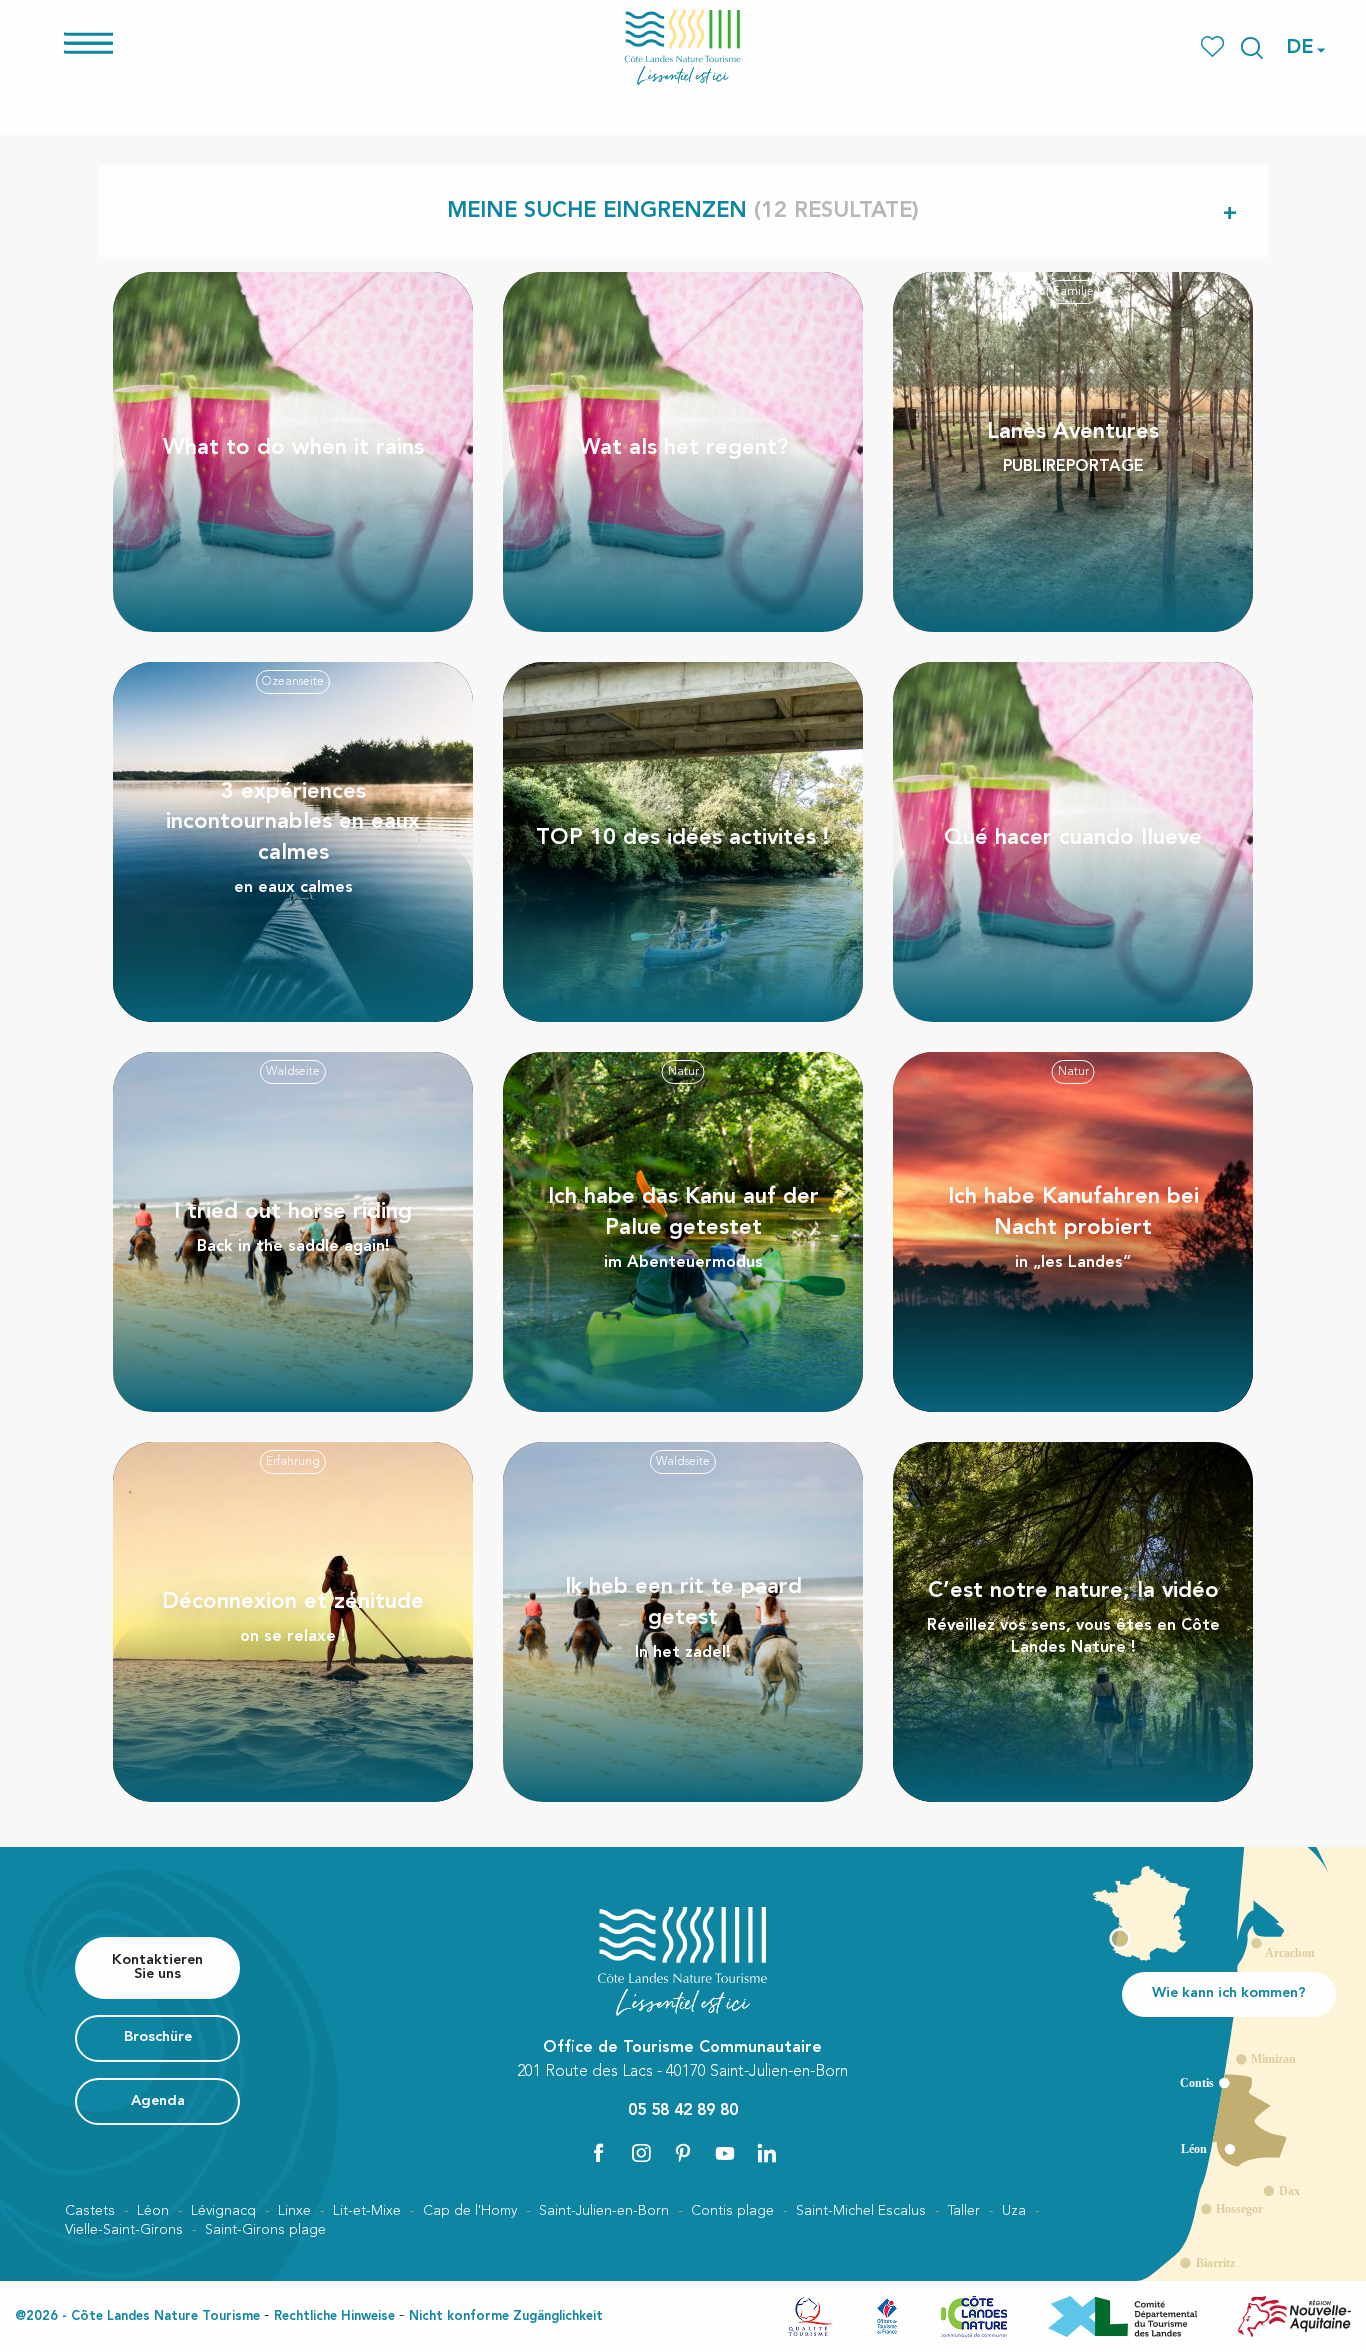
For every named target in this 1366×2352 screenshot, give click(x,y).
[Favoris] (1214, 47)
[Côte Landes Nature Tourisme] (683, 47)
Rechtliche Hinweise (334, 2316)
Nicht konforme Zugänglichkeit (506, 2316)
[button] (1252, 48)
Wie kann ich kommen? (1229, 1993)
